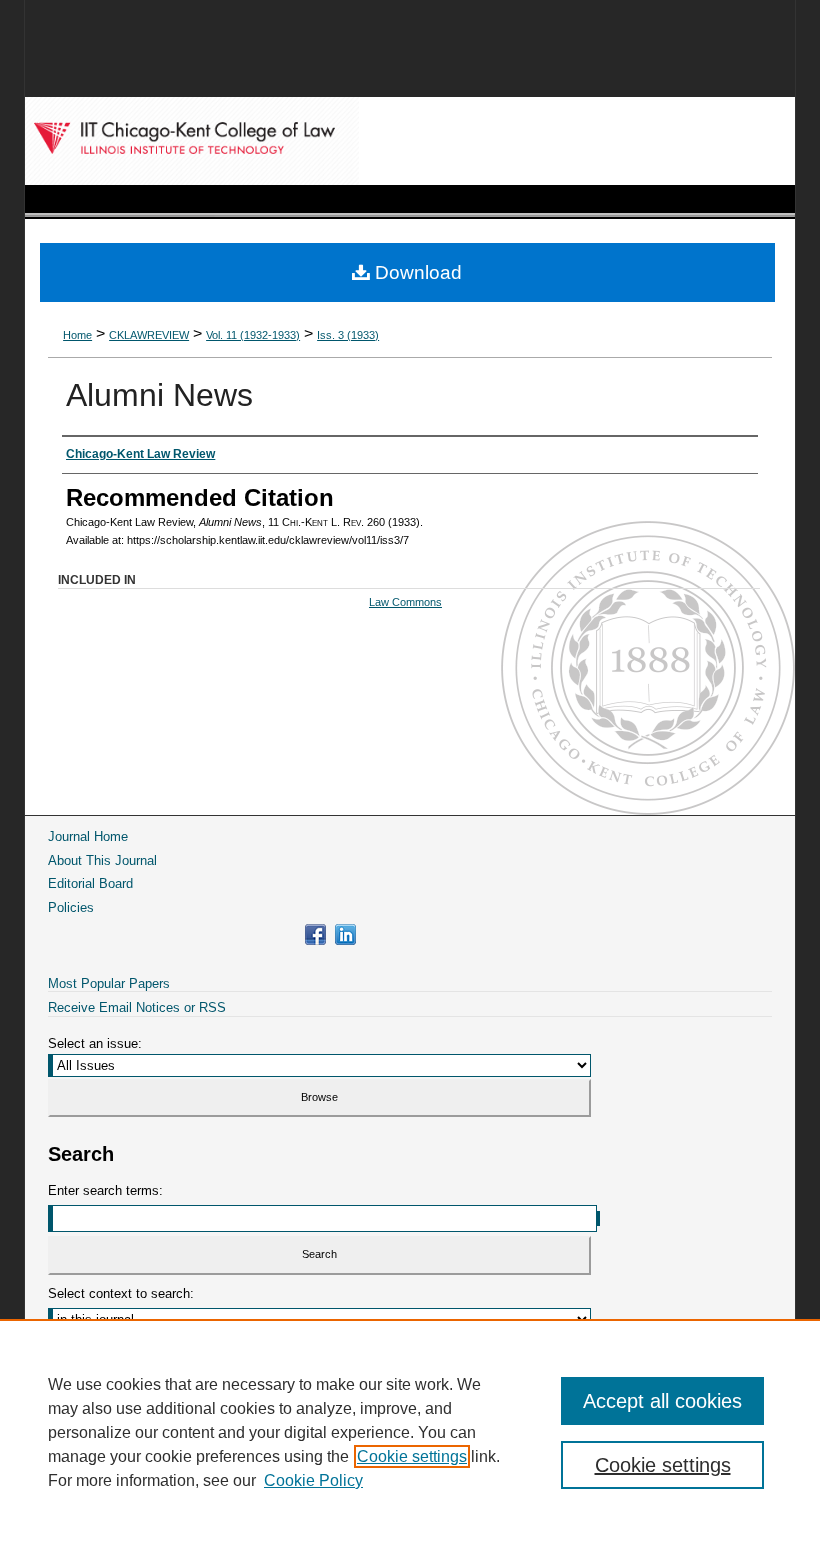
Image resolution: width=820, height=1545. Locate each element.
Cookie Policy (313, 1480)
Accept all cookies (662, 1401)
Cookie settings (412, 1456)
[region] (410, 1432)
